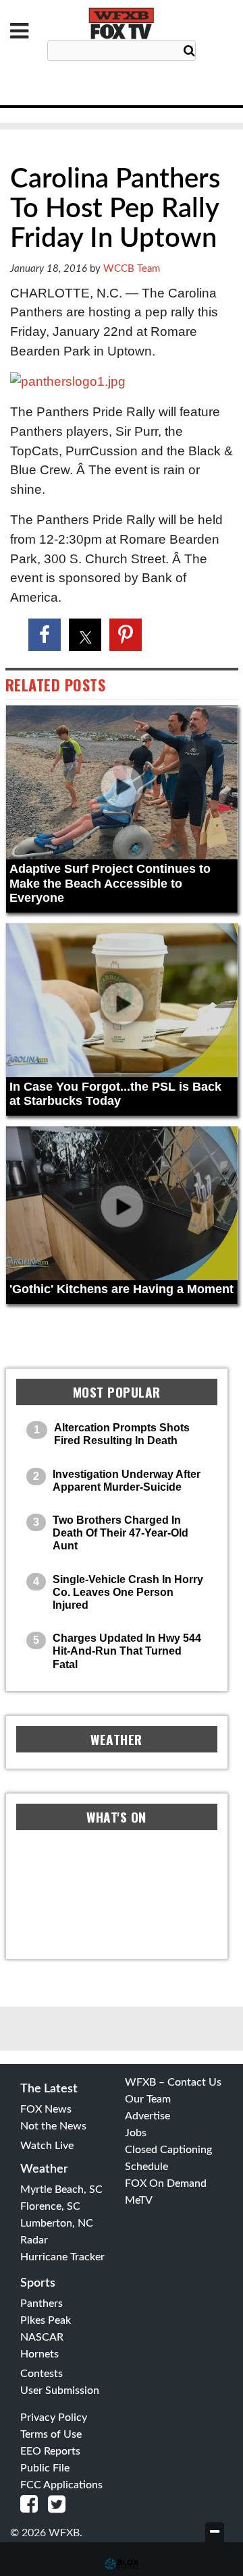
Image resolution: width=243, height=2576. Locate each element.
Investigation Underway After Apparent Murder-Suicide (127, 1481)
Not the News (53, 2126)
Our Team (148, 2099)
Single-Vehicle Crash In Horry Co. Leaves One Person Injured (128, 1592)
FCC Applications (61, 2485)
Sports (38, 2283)
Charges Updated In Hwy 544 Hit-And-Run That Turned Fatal (127, 1651)
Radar (34, 2240)
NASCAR (42, 2337)
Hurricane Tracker (62, 2257)
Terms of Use (51, 2434)
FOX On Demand (166, 2183)
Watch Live (47, 2146)
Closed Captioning (168, 2150)
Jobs (136, 2133)
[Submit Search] (189, 51)
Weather (44, 2169)
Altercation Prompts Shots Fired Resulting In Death (122, 1434)
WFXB (122, 24)
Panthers (42, 2303)
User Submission (60, 2391)
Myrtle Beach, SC (61, 2189)
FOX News (46, 2109)
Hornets (39, 2354)
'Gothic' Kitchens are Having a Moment (122, 1289)
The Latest (49, 2089)
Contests (42, 2374)
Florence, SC (50, 2206)
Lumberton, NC (57, 2223)
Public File (45, 2468)
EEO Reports (50, 2451)
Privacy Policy (54, 2417)
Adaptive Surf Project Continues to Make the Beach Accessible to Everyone (110, 883)
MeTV (139, 2200)
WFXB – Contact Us (173, 2082)
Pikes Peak (46, 2320)
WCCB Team (132, 269)
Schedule (146, 2167)
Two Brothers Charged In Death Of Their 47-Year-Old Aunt (120, 1533)
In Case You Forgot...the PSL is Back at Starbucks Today (115, 1094)
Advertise (147, 2116)
